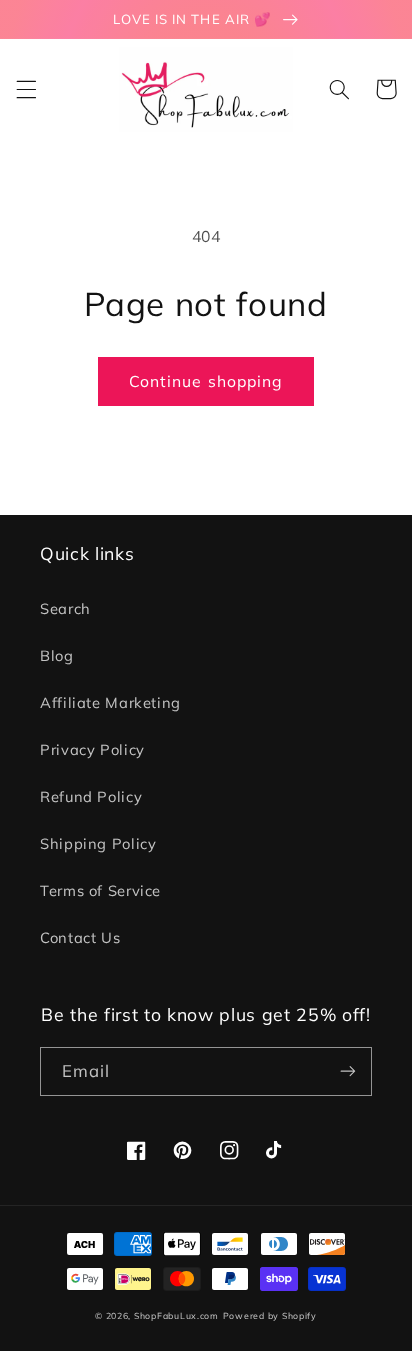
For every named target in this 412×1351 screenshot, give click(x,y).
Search (65, 608)
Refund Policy (91, 796)
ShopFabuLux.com (176, 1315)
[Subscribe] (348, 1071)
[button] (26, 89)
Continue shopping (206, 381)
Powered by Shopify (270, 1315)
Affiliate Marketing (110, 702)
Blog (57, 655)
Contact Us (80, 937)
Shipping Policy (98, 843)
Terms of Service (100, 890)
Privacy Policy (92, 749)
